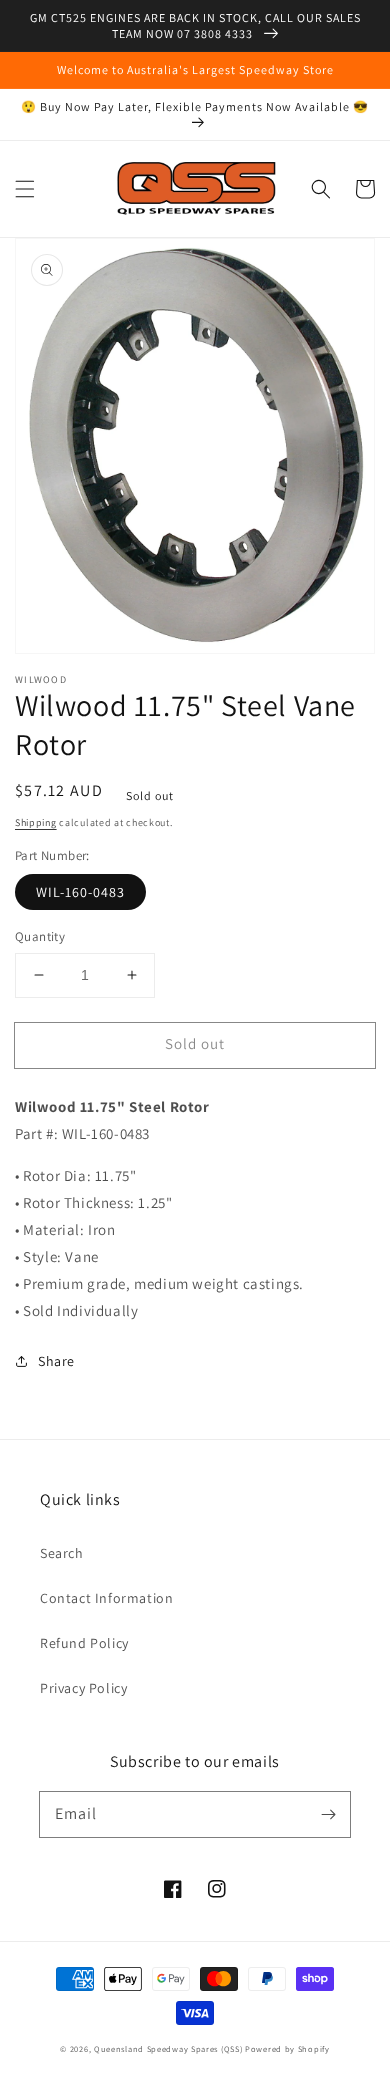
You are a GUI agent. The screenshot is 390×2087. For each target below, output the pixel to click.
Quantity (40, 936)
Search (62, 1553)
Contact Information (106, 1598)
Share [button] (56, 1361)
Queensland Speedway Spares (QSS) (168, 2048)
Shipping (36, 822)
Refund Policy (84, 1643)
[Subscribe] (328, 1814)
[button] (25, 189)
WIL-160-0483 (80, 892)
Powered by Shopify (287, 2048)
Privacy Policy (83, 1688)
